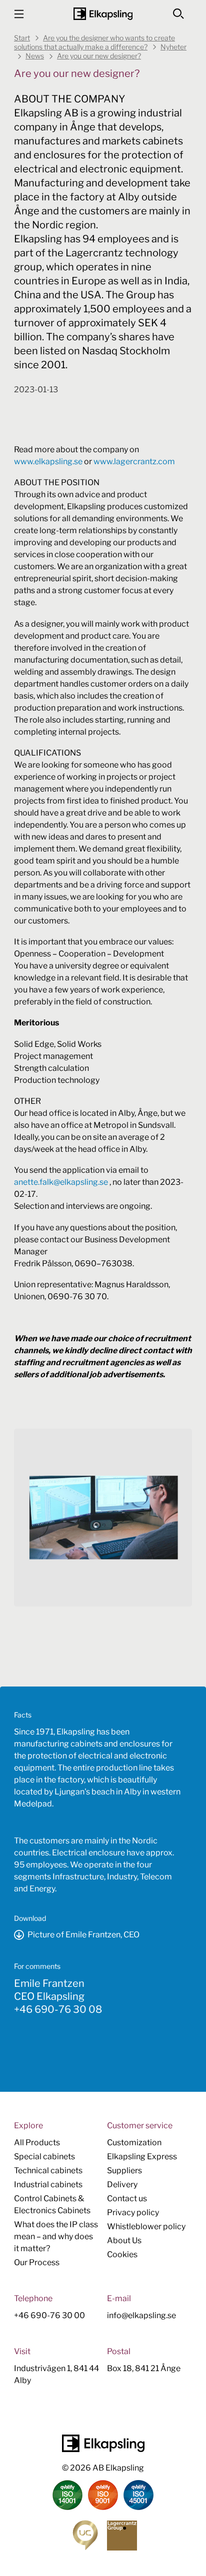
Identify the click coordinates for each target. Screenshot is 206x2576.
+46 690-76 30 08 (58, 2009)
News (35, 56)
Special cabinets (44, 2156)
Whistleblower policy (146, 2226)
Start (22, 38)
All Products (37, 2143)
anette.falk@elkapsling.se (61, 1182)
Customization (134, 2143)
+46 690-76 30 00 (49, 2315)
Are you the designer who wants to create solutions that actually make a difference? (94, 42)
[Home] (103, 14)
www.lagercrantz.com (134, 461)
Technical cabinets (48, 2170)
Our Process (37, 2262)
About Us (124, 2240)
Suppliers (124, 2170)
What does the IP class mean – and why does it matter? (56, 2236)
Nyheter (173, 47)
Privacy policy (133, 2212)
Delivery (122, 2184)
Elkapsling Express (142, 2156)
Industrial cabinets (48, 2184)
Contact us (127, 2198)
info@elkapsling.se (141, 2315)
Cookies (122, 2254)
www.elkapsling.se (48, 461)
